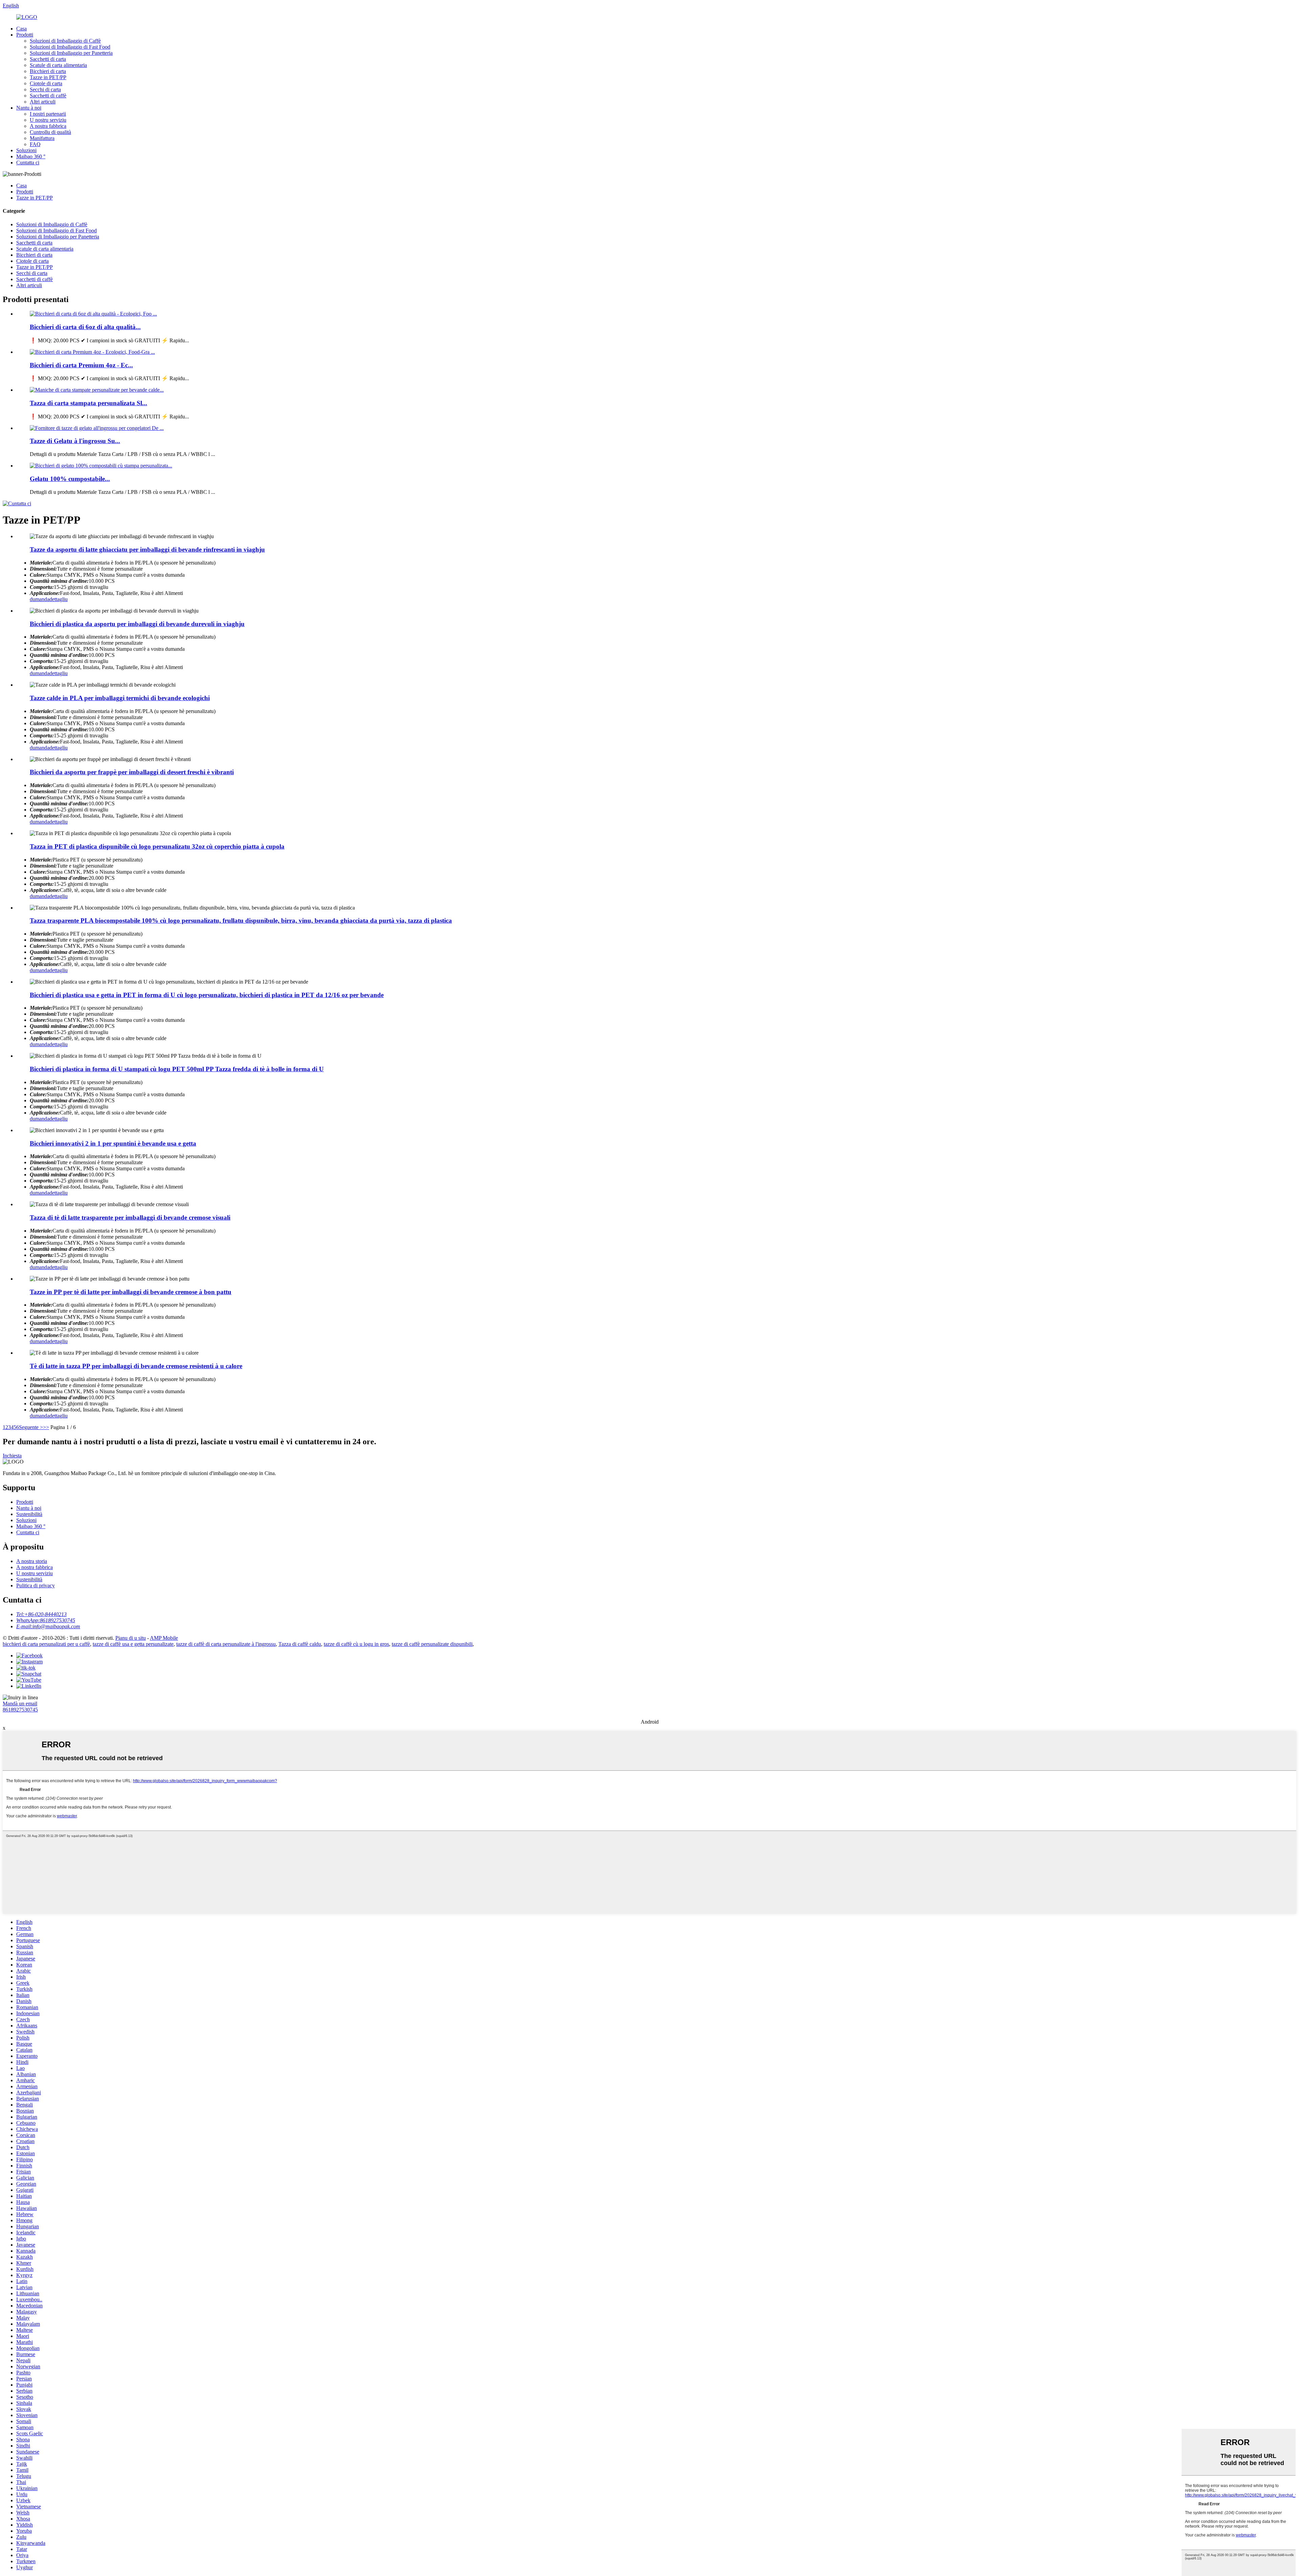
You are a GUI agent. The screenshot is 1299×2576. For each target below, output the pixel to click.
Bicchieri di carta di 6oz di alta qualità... (85, 327)
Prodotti (25, 35)
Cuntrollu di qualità (50, 132)
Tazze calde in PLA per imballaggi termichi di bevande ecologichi (120, 698)
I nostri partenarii (48, 114)
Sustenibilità (29, 1514)
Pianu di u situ (131, 1638)
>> (46, 1427)
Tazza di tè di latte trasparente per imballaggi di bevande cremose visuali (130, 1217)
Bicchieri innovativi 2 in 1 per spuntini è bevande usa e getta (113, 1143)
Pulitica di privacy (36, 1585)
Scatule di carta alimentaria (58, 65)
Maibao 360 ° (31, 156)
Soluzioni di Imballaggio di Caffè (65, 41)
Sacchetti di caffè (48, 96)
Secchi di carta (45, 89)
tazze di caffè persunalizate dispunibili (432, 1644)
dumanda (40, 599)
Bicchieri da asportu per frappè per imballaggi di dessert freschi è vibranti (132, 772)
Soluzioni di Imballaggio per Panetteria (71, 53)
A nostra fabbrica (48, 126)
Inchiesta (12, 1456)
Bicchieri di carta (48, 71)
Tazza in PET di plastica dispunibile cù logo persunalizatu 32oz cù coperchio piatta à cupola (157, 846)
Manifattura (42, 138)
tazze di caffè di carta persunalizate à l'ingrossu (226, 1644)
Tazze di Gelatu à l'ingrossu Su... (75, 441)
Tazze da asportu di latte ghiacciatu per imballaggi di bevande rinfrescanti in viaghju (147, 549)
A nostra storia (32, 1561)
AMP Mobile (164, 1638)
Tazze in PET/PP (48, 77)
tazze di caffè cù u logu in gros (356, 1644)
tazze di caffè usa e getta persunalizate (133, 1644)
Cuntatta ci (28, 163)
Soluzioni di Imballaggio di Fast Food (70, 47)
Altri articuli (43, 102)
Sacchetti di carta (48, 59)
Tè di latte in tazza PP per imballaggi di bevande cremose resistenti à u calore (136, 1366)
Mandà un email (20, 1704)
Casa (21, 29)
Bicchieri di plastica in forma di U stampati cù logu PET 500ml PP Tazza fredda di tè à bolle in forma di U (177, 1069)
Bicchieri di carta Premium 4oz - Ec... (81, 365)
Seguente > (31, 1427)
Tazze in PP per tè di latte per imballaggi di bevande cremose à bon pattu (131, 1292)
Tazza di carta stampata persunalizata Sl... (88, 403)
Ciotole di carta (46, 83)
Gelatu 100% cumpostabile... (70, 479)
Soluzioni (26, 150)
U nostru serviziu (48, 120)
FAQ (35, 144)
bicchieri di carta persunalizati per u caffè (46, 1644)
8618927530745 (20, 1710)
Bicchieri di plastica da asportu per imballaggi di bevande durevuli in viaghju (137, 624)
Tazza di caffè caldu (300, 1644)
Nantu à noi (29, 108)
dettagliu (59, 599)
